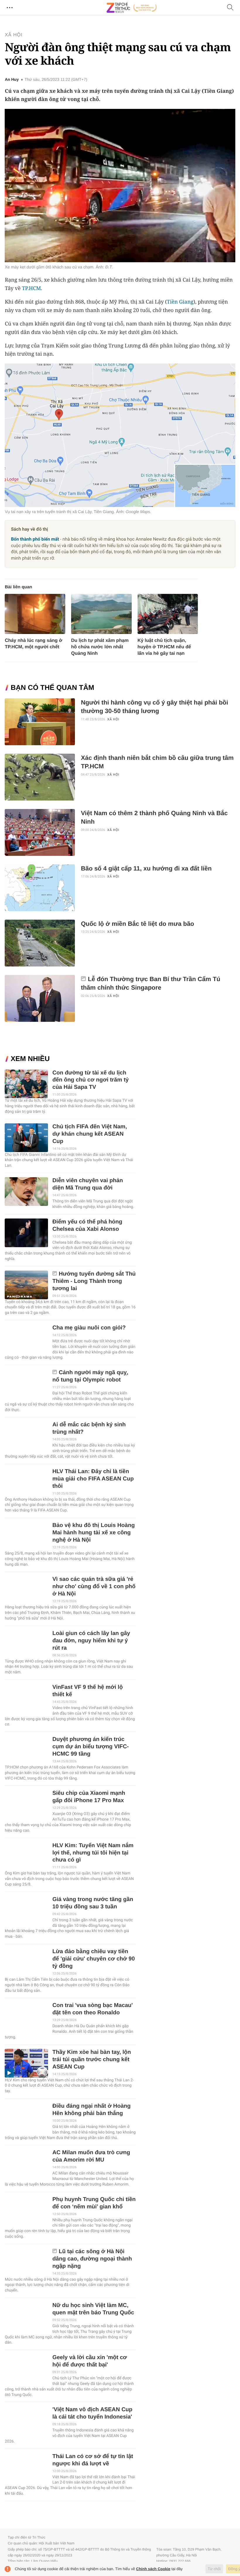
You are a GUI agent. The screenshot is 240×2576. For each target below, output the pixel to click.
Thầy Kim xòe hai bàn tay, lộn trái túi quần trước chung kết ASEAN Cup (92, 2060)
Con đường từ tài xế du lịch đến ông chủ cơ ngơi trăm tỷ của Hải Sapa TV (91, 1080)
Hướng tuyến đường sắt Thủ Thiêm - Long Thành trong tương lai (94, 1281)
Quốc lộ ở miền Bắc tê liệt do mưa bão (137, 924)
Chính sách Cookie (153, 2569)
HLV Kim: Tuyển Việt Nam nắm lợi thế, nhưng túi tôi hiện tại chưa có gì (93, 1853)
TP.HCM (31, 288)
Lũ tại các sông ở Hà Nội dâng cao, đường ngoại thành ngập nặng (92, 2259)
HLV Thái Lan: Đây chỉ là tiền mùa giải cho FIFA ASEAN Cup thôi (93, 1479)
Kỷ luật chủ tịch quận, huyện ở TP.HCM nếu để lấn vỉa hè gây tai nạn (164, 647)
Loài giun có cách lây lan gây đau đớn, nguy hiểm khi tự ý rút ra (91, 1641)
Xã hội (13, 35)
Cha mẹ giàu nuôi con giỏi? (89, 1328)
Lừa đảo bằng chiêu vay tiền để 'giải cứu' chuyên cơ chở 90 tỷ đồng (94, 1959)
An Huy (12, 80)
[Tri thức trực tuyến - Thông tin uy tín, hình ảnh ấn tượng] (132, 8)
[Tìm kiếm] (230, 8)
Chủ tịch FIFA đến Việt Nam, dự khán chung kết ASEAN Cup (90, 1134)
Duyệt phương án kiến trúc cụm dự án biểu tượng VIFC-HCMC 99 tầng (91, 1747)
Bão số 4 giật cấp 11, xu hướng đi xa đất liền (146, 869)
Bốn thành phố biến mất (35, 539)
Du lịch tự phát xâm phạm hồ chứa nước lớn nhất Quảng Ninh (100, 647)
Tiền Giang (180, 302)
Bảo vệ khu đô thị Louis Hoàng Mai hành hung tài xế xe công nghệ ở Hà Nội (94, 1533)
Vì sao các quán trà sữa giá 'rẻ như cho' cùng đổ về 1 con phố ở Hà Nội (94, 1587)
